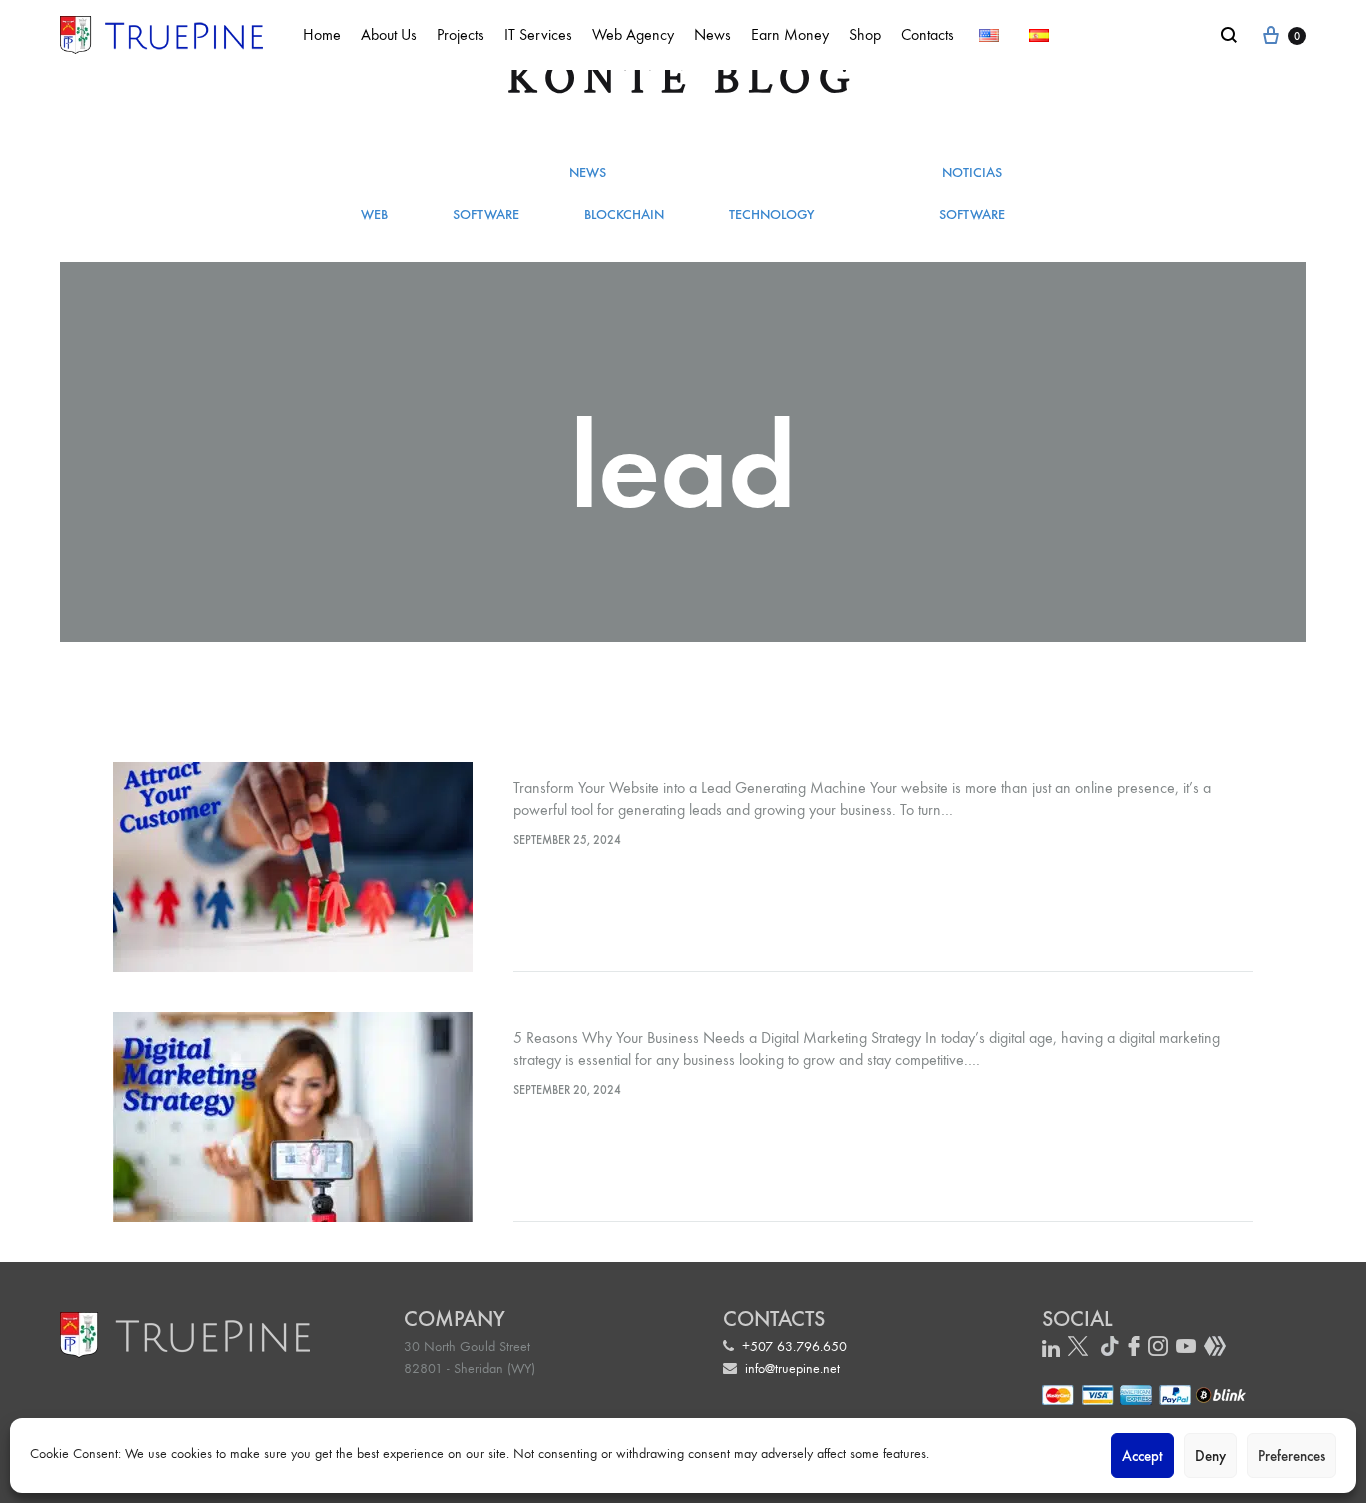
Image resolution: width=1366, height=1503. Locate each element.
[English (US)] (989, 32)
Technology (771, 215)
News (712, 34)
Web (374, 215)
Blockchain (624, 215)
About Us (389, 34)
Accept (1142, 1456)
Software (486, 215)
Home (322, 34)
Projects (460, 34)
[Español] (1039, 32)
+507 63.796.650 (794, 1346)
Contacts (927, 34)
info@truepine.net (792, 1368)
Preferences (1291, 1456)
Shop (865, 34)
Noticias (972, 173)
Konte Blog (683, 78)
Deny (1210, 1456)
